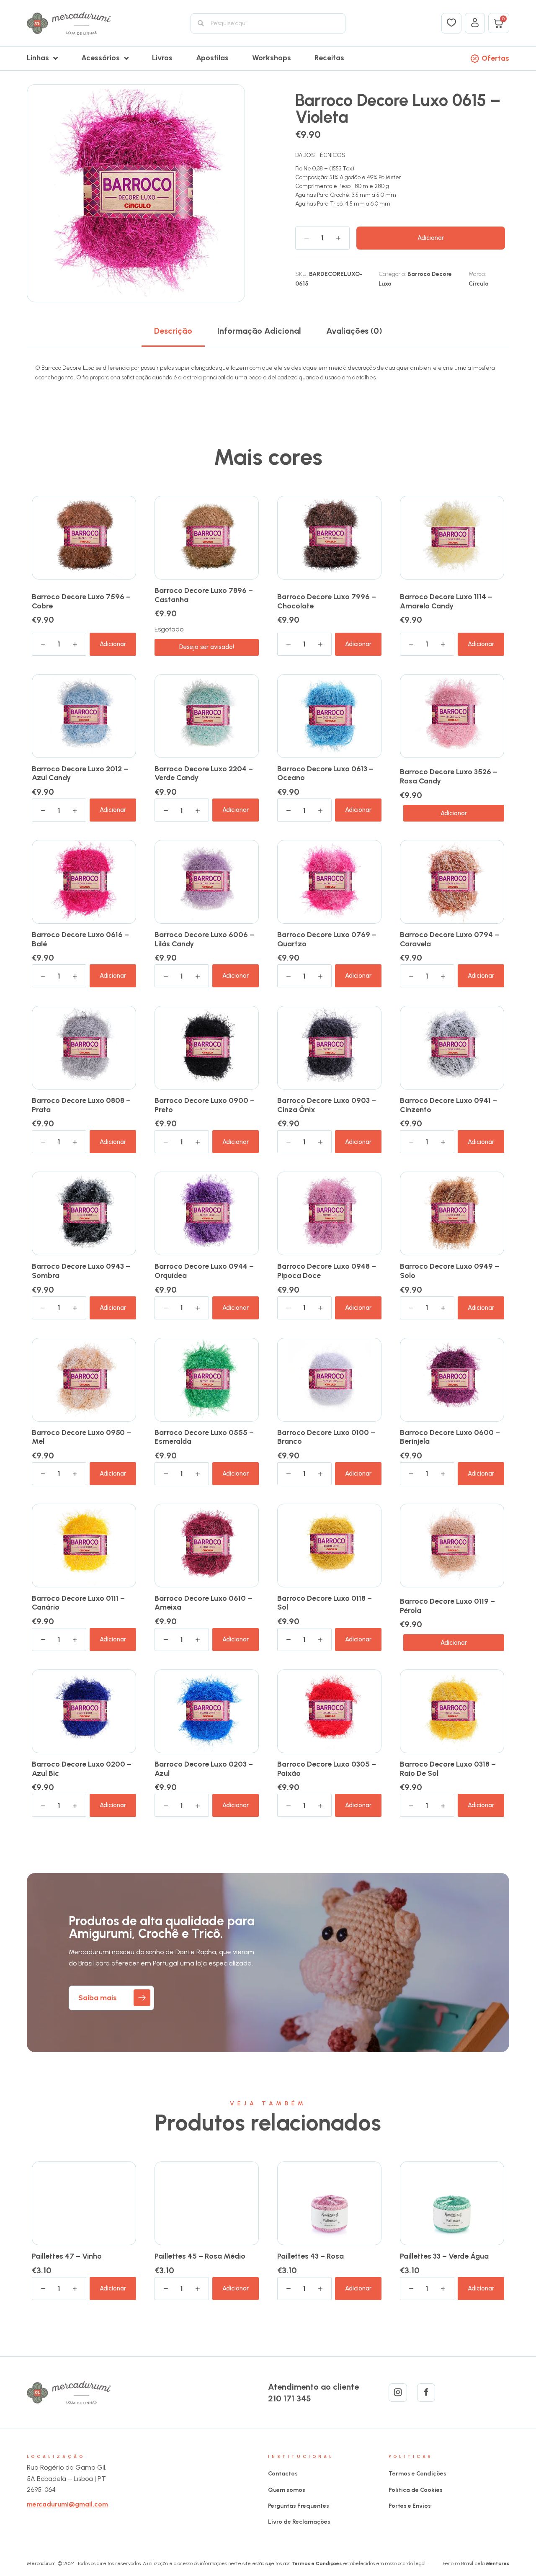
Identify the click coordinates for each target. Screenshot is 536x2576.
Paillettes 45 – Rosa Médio (200, 2256)
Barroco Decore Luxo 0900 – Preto (205, 1105)
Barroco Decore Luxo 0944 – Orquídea (204, 1271)
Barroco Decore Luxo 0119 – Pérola (447, 1606)
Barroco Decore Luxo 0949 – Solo (450, 1271)
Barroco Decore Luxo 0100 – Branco (326, 1437)
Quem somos (287, 2490)
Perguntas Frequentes (299, 2506)
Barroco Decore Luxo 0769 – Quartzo (327, 939)
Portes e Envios (410, 2506)
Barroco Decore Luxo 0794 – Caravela (450, 939)
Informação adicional (259, 331)
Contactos (283, 2474)
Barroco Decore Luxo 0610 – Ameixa (203, 1603)
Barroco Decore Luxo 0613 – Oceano (325, 773)
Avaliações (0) (354, 331)
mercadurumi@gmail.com (67, 2504)
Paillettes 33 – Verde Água (444, 2256)
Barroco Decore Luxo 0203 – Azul (204, 1769)
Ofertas (495, 58)
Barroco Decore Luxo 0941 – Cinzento (448, 1105)
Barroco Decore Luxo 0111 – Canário (78, 1603)
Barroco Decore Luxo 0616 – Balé (80, 939)
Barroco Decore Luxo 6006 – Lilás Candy (204, 939)
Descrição (173, 331)
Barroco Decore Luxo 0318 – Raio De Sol (448, 1769)
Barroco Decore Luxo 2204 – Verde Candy (204, 773)
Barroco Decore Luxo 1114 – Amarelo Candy (446, 601)
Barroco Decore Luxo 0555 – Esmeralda (204, 1437)
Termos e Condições (417, 2474)
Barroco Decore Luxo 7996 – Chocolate (327, 601)
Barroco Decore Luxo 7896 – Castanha (204, 595)
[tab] (173, 331)
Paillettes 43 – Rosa (311, 2256)
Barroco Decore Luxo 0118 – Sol (325, 1603)
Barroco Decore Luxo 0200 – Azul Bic (82, 1769)
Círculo (479, 284)
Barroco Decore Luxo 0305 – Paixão (327, 1769)
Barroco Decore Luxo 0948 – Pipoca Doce (327, 1271)
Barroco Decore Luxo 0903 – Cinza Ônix (327, 1105)
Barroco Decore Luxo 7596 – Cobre (81, 601)
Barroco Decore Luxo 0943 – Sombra (81, 1271)
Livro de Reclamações (299, 2522)
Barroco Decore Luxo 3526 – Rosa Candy (449, 776)
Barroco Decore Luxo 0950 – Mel (81, 1437)
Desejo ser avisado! (207, 647)
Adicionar (431, 238)
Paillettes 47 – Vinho (67, 2256)
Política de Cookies (416, 2490)
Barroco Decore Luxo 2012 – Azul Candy (80, 773)
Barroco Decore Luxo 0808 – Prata (81, 1105)
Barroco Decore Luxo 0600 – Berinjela (450, 1437)
